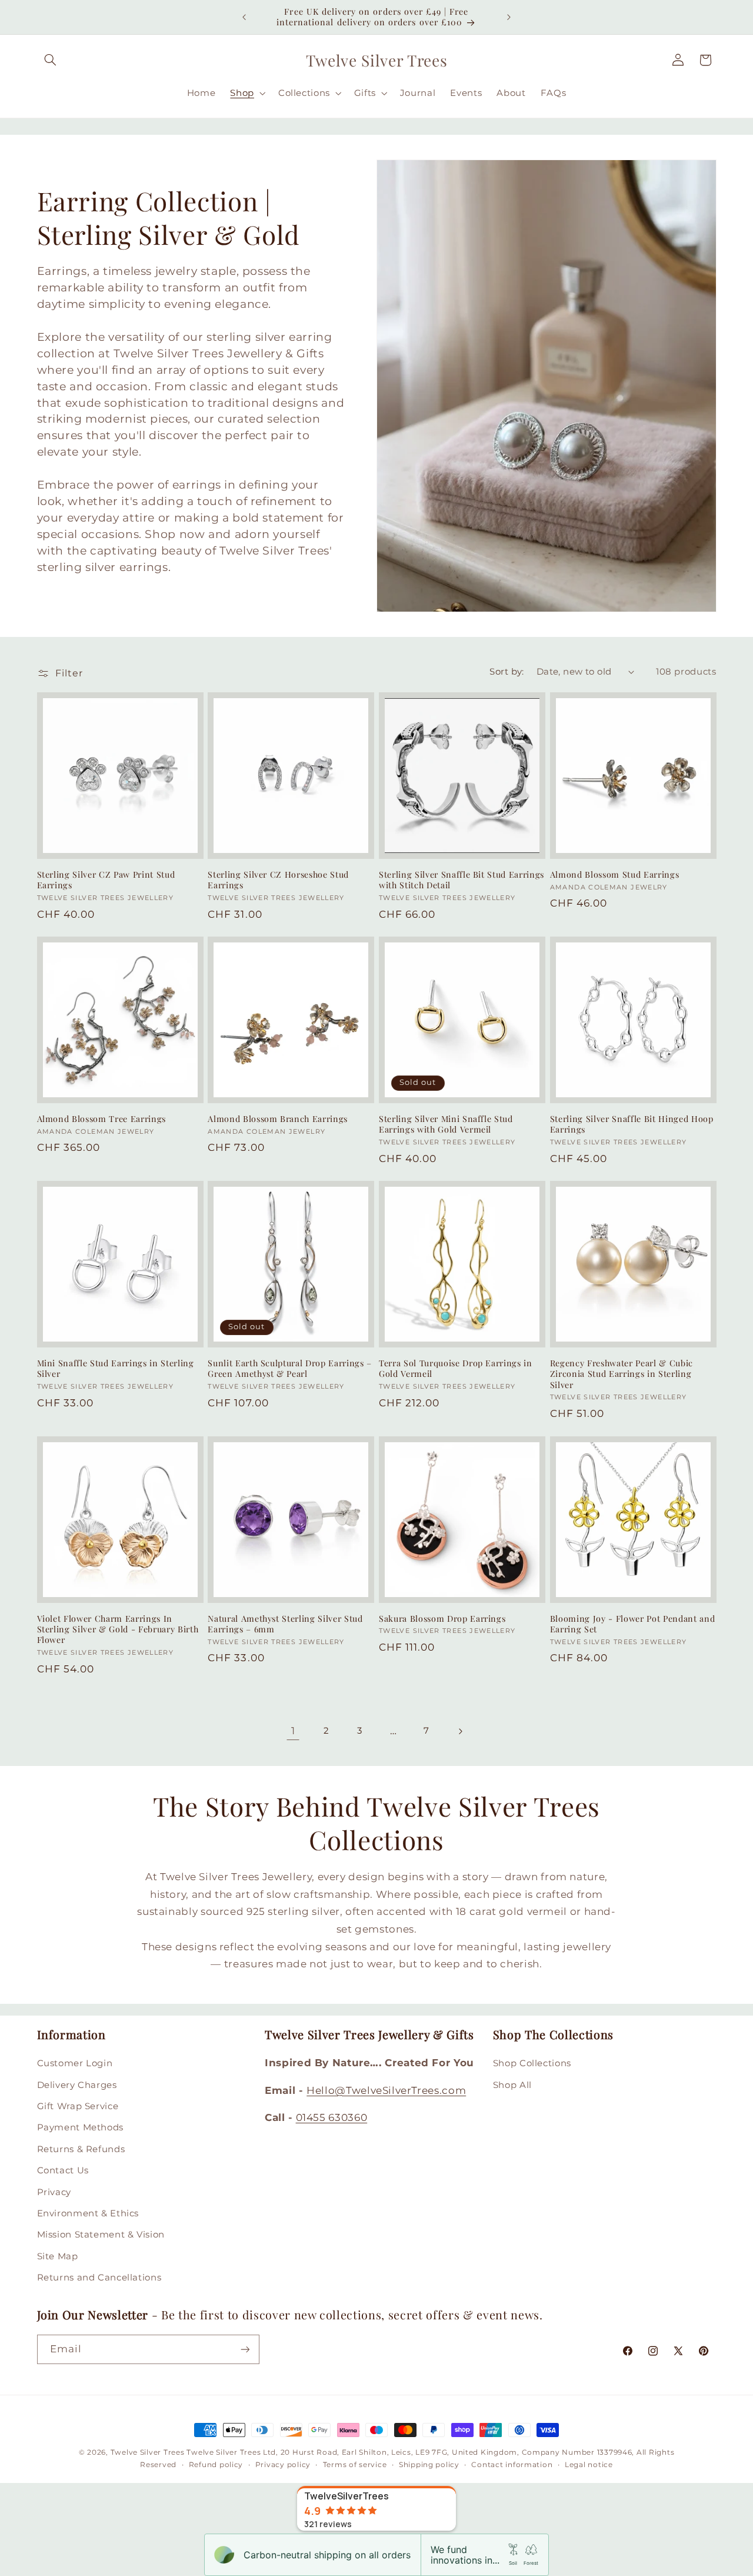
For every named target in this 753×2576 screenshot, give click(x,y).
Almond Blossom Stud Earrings (614, 875)
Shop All (512, 2085)
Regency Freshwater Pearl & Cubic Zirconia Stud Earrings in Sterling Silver (622, 1374)
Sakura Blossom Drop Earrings (442, 1619)
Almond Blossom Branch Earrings (278, 1119)
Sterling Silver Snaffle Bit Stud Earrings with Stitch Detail (462, 880)
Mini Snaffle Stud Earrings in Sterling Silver (116, 1369)
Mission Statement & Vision (101, 2235)
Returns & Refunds (81, 2149)
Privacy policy (283, 2465)
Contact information (512, 2465)
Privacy (54, 2192)
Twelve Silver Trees (148, 2452)
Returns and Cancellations (99, 2278)
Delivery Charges (77, 2085)
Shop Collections (532, 2063)
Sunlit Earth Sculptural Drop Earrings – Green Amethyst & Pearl (290, 1369)
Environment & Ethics (88, 2213)
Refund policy (216, 2465)
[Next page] (460, 1731)
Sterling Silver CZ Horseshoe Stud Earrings (278, 880)
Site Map (58, 2256)
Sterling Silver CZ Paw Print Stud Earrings (106, 880)
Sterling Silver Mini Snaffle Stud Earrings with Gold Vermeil (446, 1124)
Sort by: (507, 672)
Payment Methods (80, 2127)
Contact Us (63, 2170)
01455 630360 (332, 2117)
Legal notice (589, 2465)
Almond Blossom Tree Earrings (101, 1119)
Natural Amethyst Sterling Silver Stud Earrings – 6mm (285, 1624)
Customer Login (75, 2063)
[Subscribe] (245, 2349)
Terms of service (355, 2465)
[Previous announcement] (244, 17)
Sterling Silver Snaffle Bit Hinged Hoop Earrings (632, 1124)
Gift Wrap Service (78, 2106)
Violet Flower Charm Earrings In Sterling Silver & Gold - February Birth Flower (118, 1630)
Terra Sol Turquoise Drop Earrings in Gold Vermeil (456, 1369)
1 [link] (293, 1731)
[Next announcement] (509, 17)
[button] (51, 60)
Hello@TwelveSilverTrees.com (386, 2090)
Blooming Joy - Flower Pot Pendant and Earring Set (632, 1624)
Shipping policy (429, 2465)
